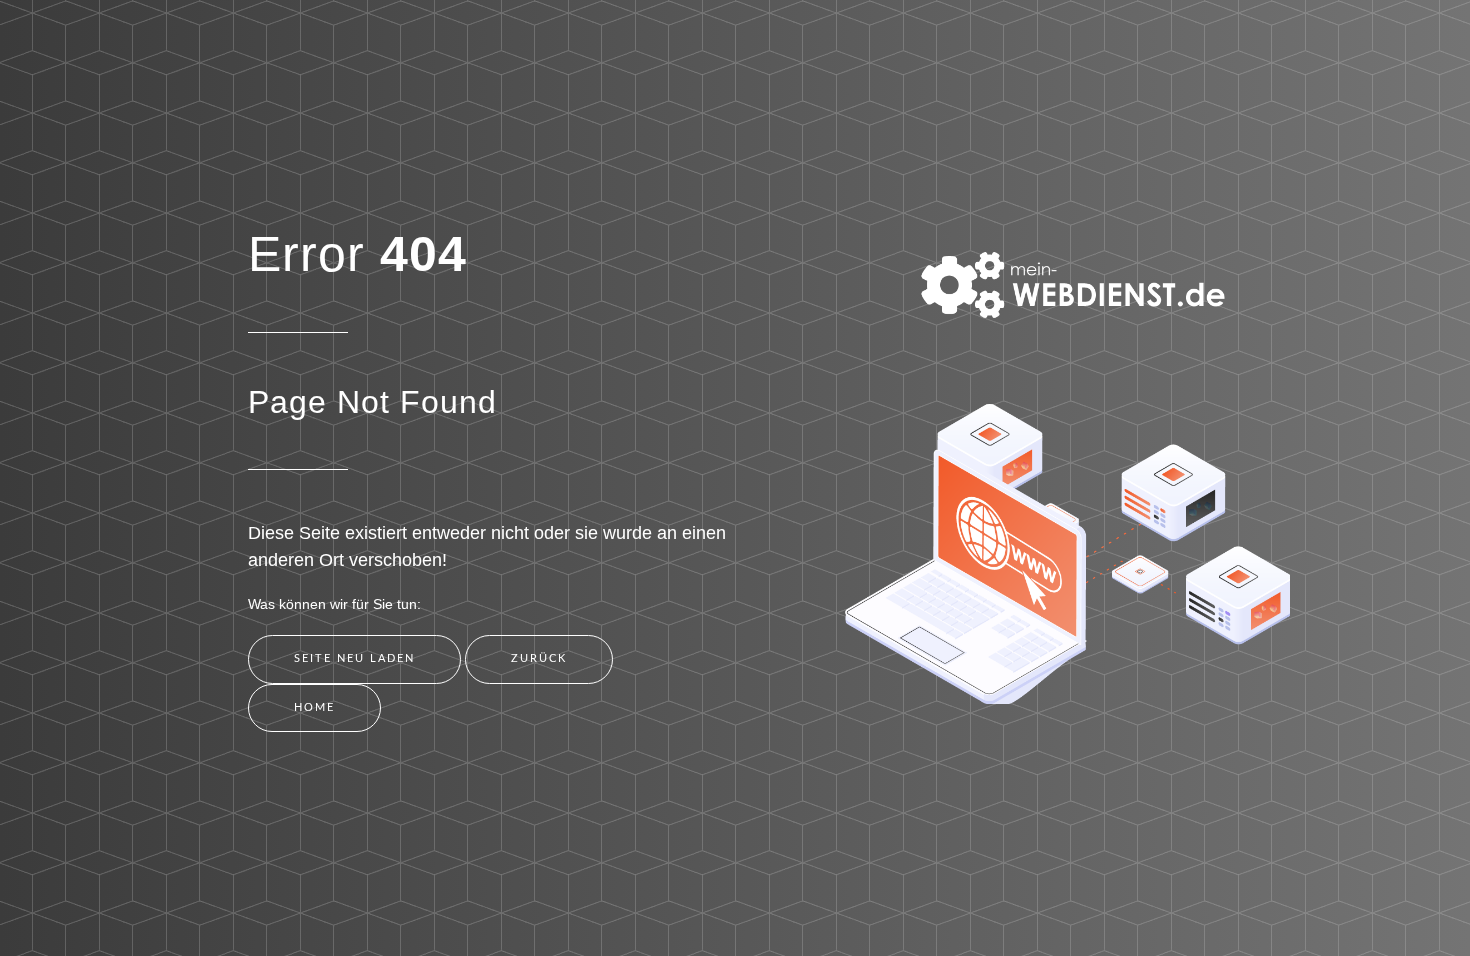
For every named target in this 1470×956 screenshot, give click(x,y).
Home (314, 707)
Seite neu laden (354, 658)
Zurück (539, 658)
